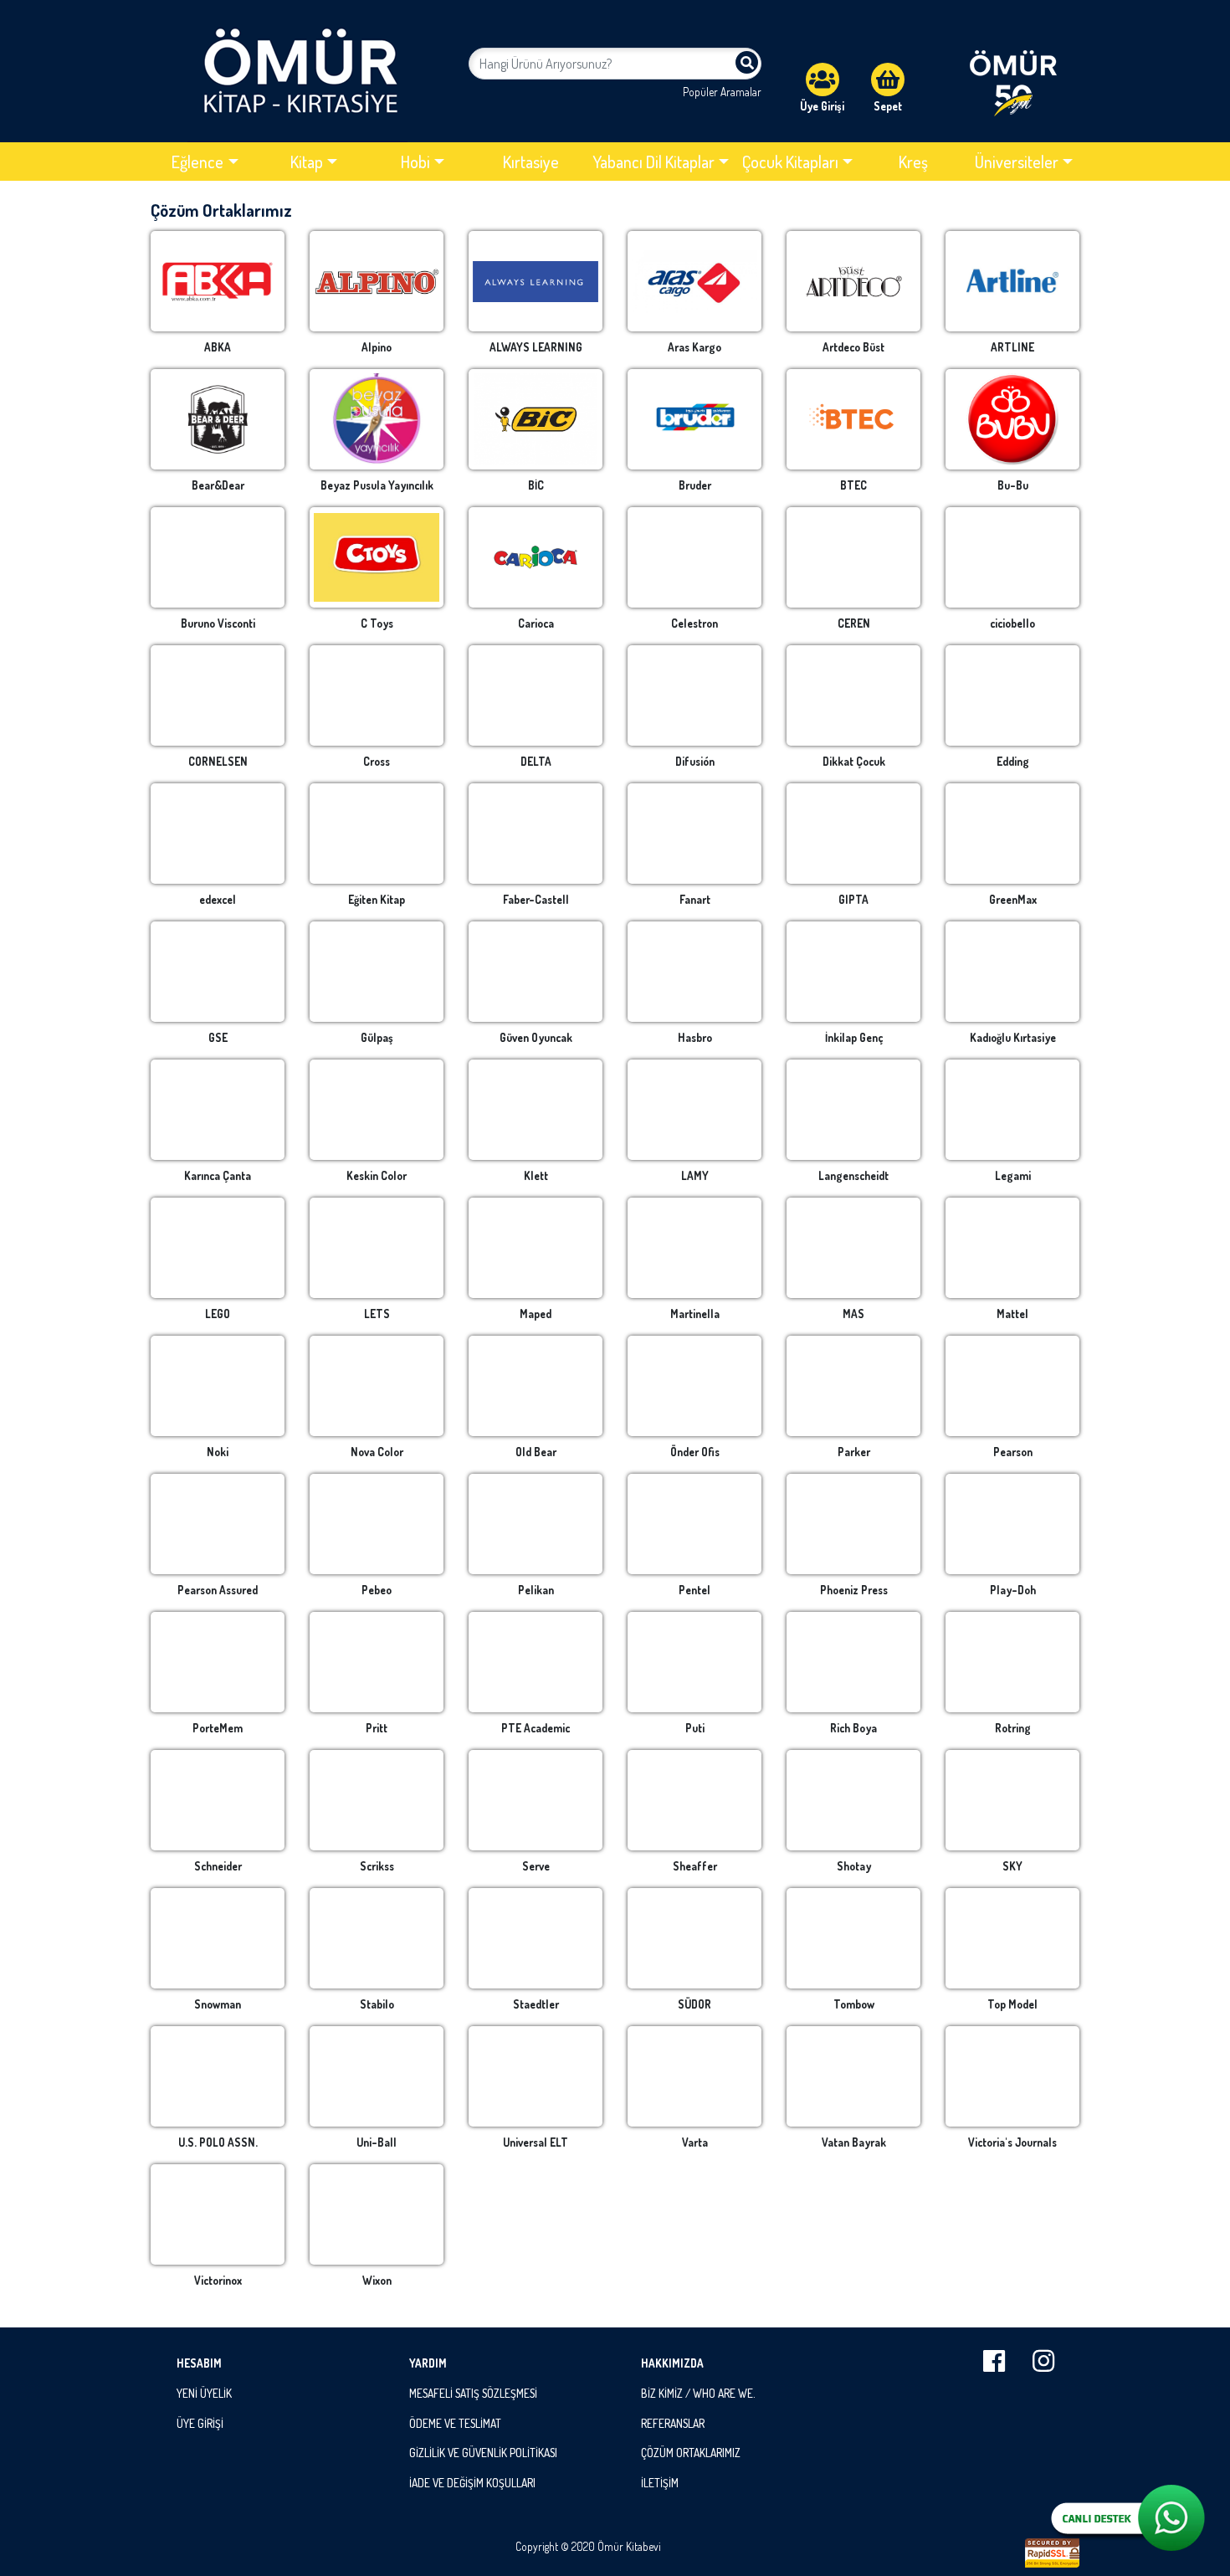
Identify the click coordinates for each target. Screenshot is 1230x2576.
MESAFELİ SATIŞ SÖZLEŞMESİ (473, 2393)
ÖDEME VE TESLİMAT (455, 2423)
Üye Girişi (822, 106)
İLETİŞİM (660, 2483)
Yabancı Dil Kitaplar (653, 162)
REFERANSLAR (673, 2423)
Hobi (415, 162)
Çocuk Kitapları (790, 162)
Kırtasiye (531, 162)
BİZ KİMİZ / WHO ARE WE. (698, 2393)
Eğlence (197, 162)
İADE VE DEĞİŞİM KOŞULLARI (472, 2483)
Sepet (888, 106)
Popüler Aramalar (722, 92)
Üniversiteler (1017, 162)
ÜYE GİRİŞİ (200, 2423)
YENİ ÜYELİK (204, 2393)
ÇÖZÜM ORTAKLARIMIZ (691, 2453)
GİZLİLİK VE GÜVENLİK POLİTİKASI (483, 2453)
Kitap (307, 162)
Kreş (913, 162)
